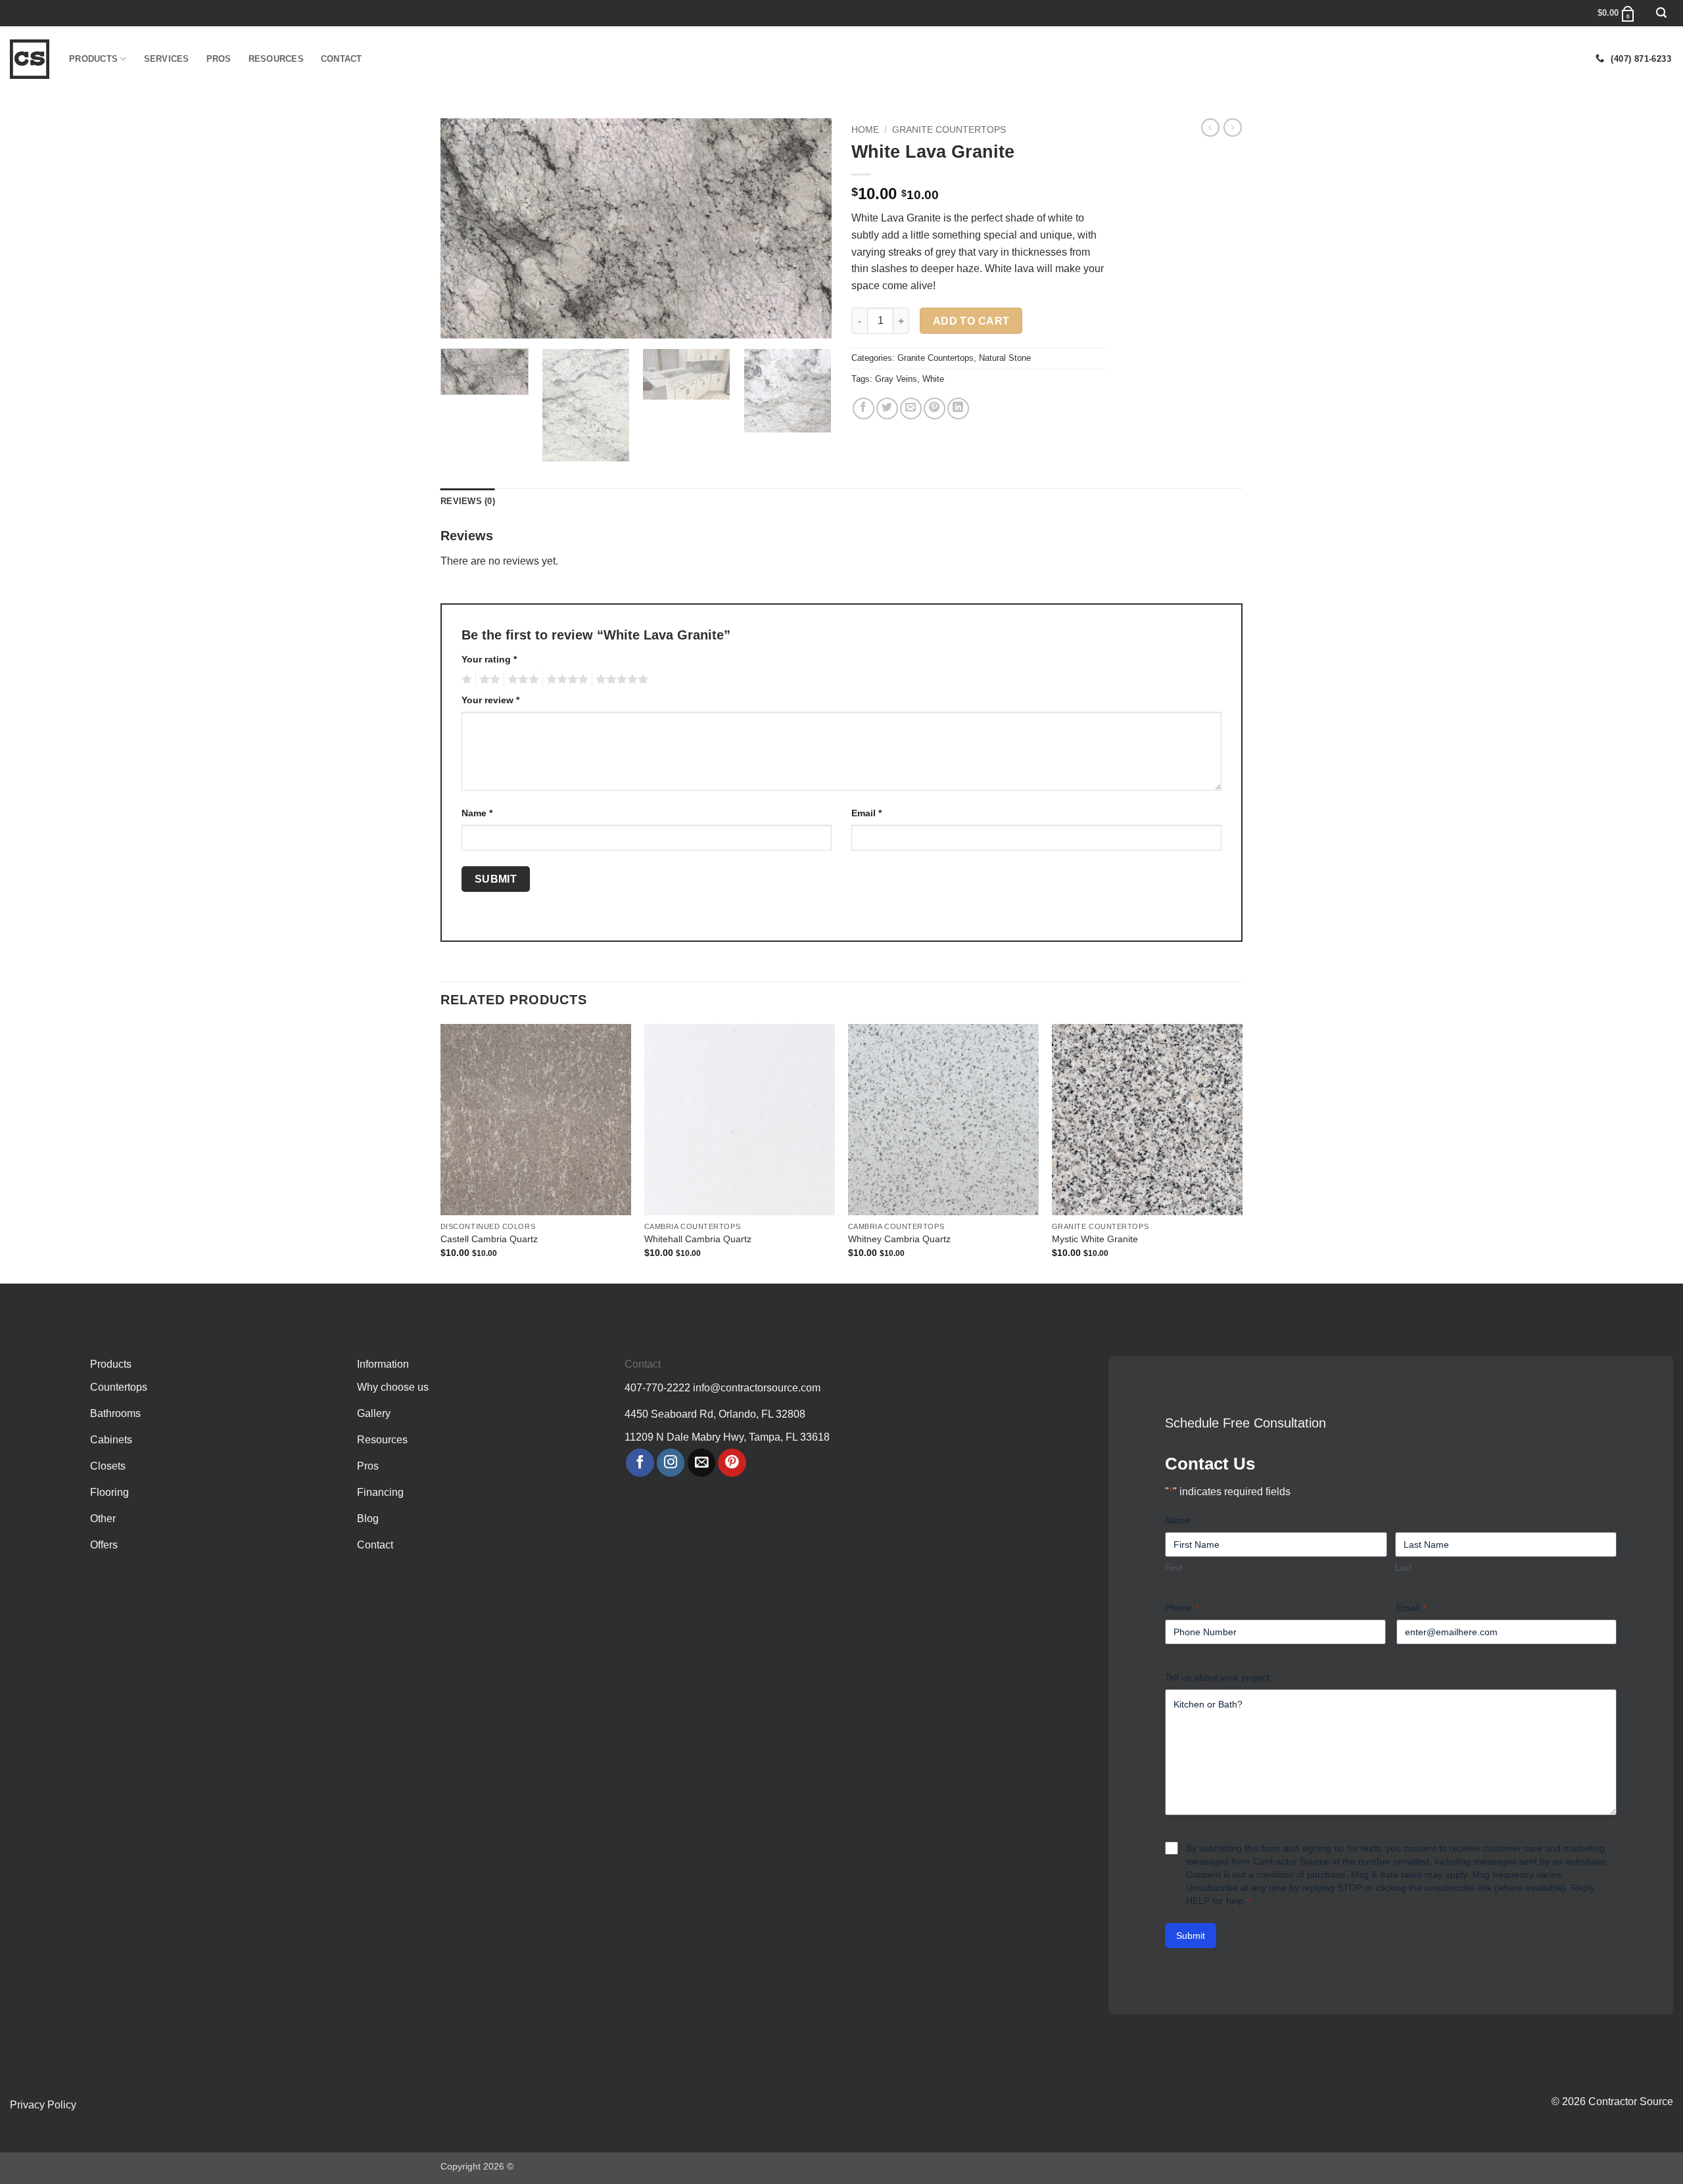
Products (93, 59)
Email (866, 813)
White (933, 379)
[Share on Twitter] (887, 408)
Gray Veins (896, 379)
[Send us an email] (702, 1463)
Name (477, 813)
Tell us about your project (1217, 1677)
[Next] (807, 228)
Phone (1182, 1608)
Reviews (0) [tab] (468, 501)
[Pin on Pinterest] (935, 408)
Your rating (489, 659)
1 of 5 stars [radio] (465, 680)
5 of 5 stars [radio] (620, 680)
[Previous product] (1233, 128)
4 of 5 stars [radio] (565, 680)
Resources (276, 59)
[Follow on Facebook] (640, 1463)
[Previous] (465, 228)
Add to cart (971, 321)
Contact (342, 59)
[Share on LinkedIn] (958, 408)
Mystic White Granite (1095, 1239)
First (1173, 1568)
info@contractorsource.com (757, 1388)
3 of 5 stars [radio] (521, 680)
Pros (219, 59)
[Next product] (1210, 128)
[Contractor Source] (30, 59)
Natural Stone (1005, 358)
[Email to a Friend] (911, 408)
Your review (490, 700)
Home (865, 130)
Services (167, 59)
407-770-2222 (657, 1388)
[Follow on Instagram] (671, 1463)
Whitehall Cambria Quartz (698, 1239)
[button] (1661, 13)
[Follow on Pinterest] (732, 1463)
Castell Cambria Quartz (489, 1239)
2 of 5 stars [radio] (488, 680)
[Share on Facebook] (864, 408)
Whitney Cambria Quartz (899, 1239)
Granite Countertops (949, 130)
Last (1403, 1568)
